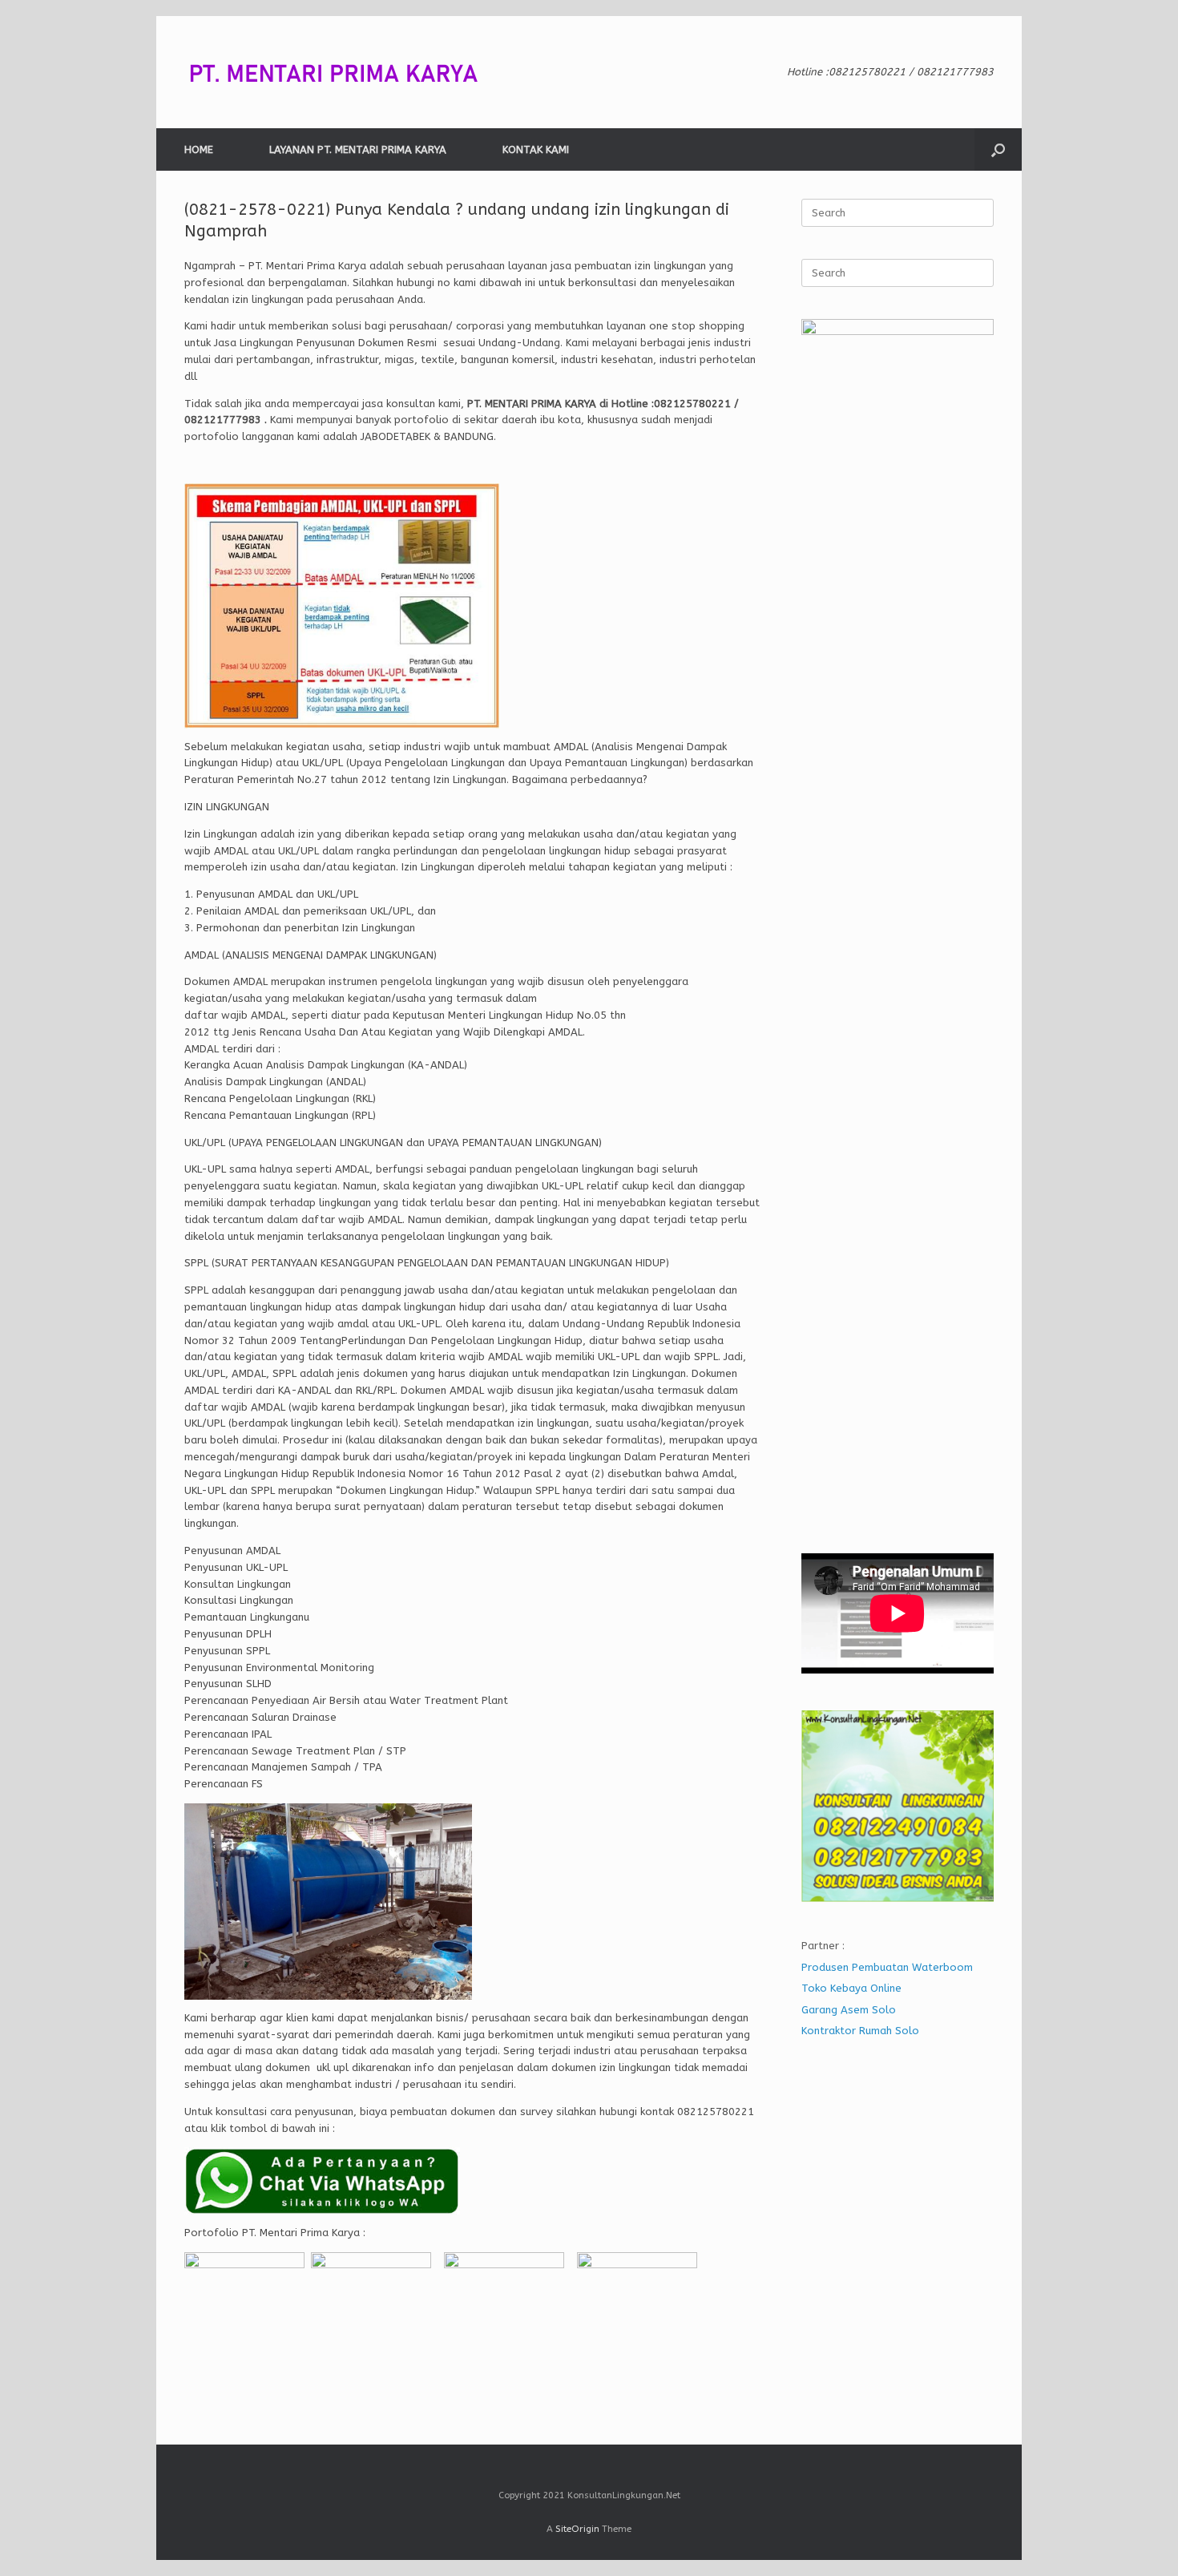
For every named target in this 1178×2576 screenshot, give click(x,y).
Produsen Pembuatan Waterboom (887, 1967)
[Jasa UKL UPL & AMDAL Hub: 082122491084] (345, 72)
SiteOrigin (577, 2529)
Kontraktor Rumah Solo (860, 2031)
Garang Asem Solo (849, 2010)
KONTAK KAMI (536, 149)
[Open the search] (998, 149)
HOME (199, 149)
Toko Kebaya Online (851, 1988)
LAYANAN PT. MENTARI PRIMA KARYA (358, 149)
